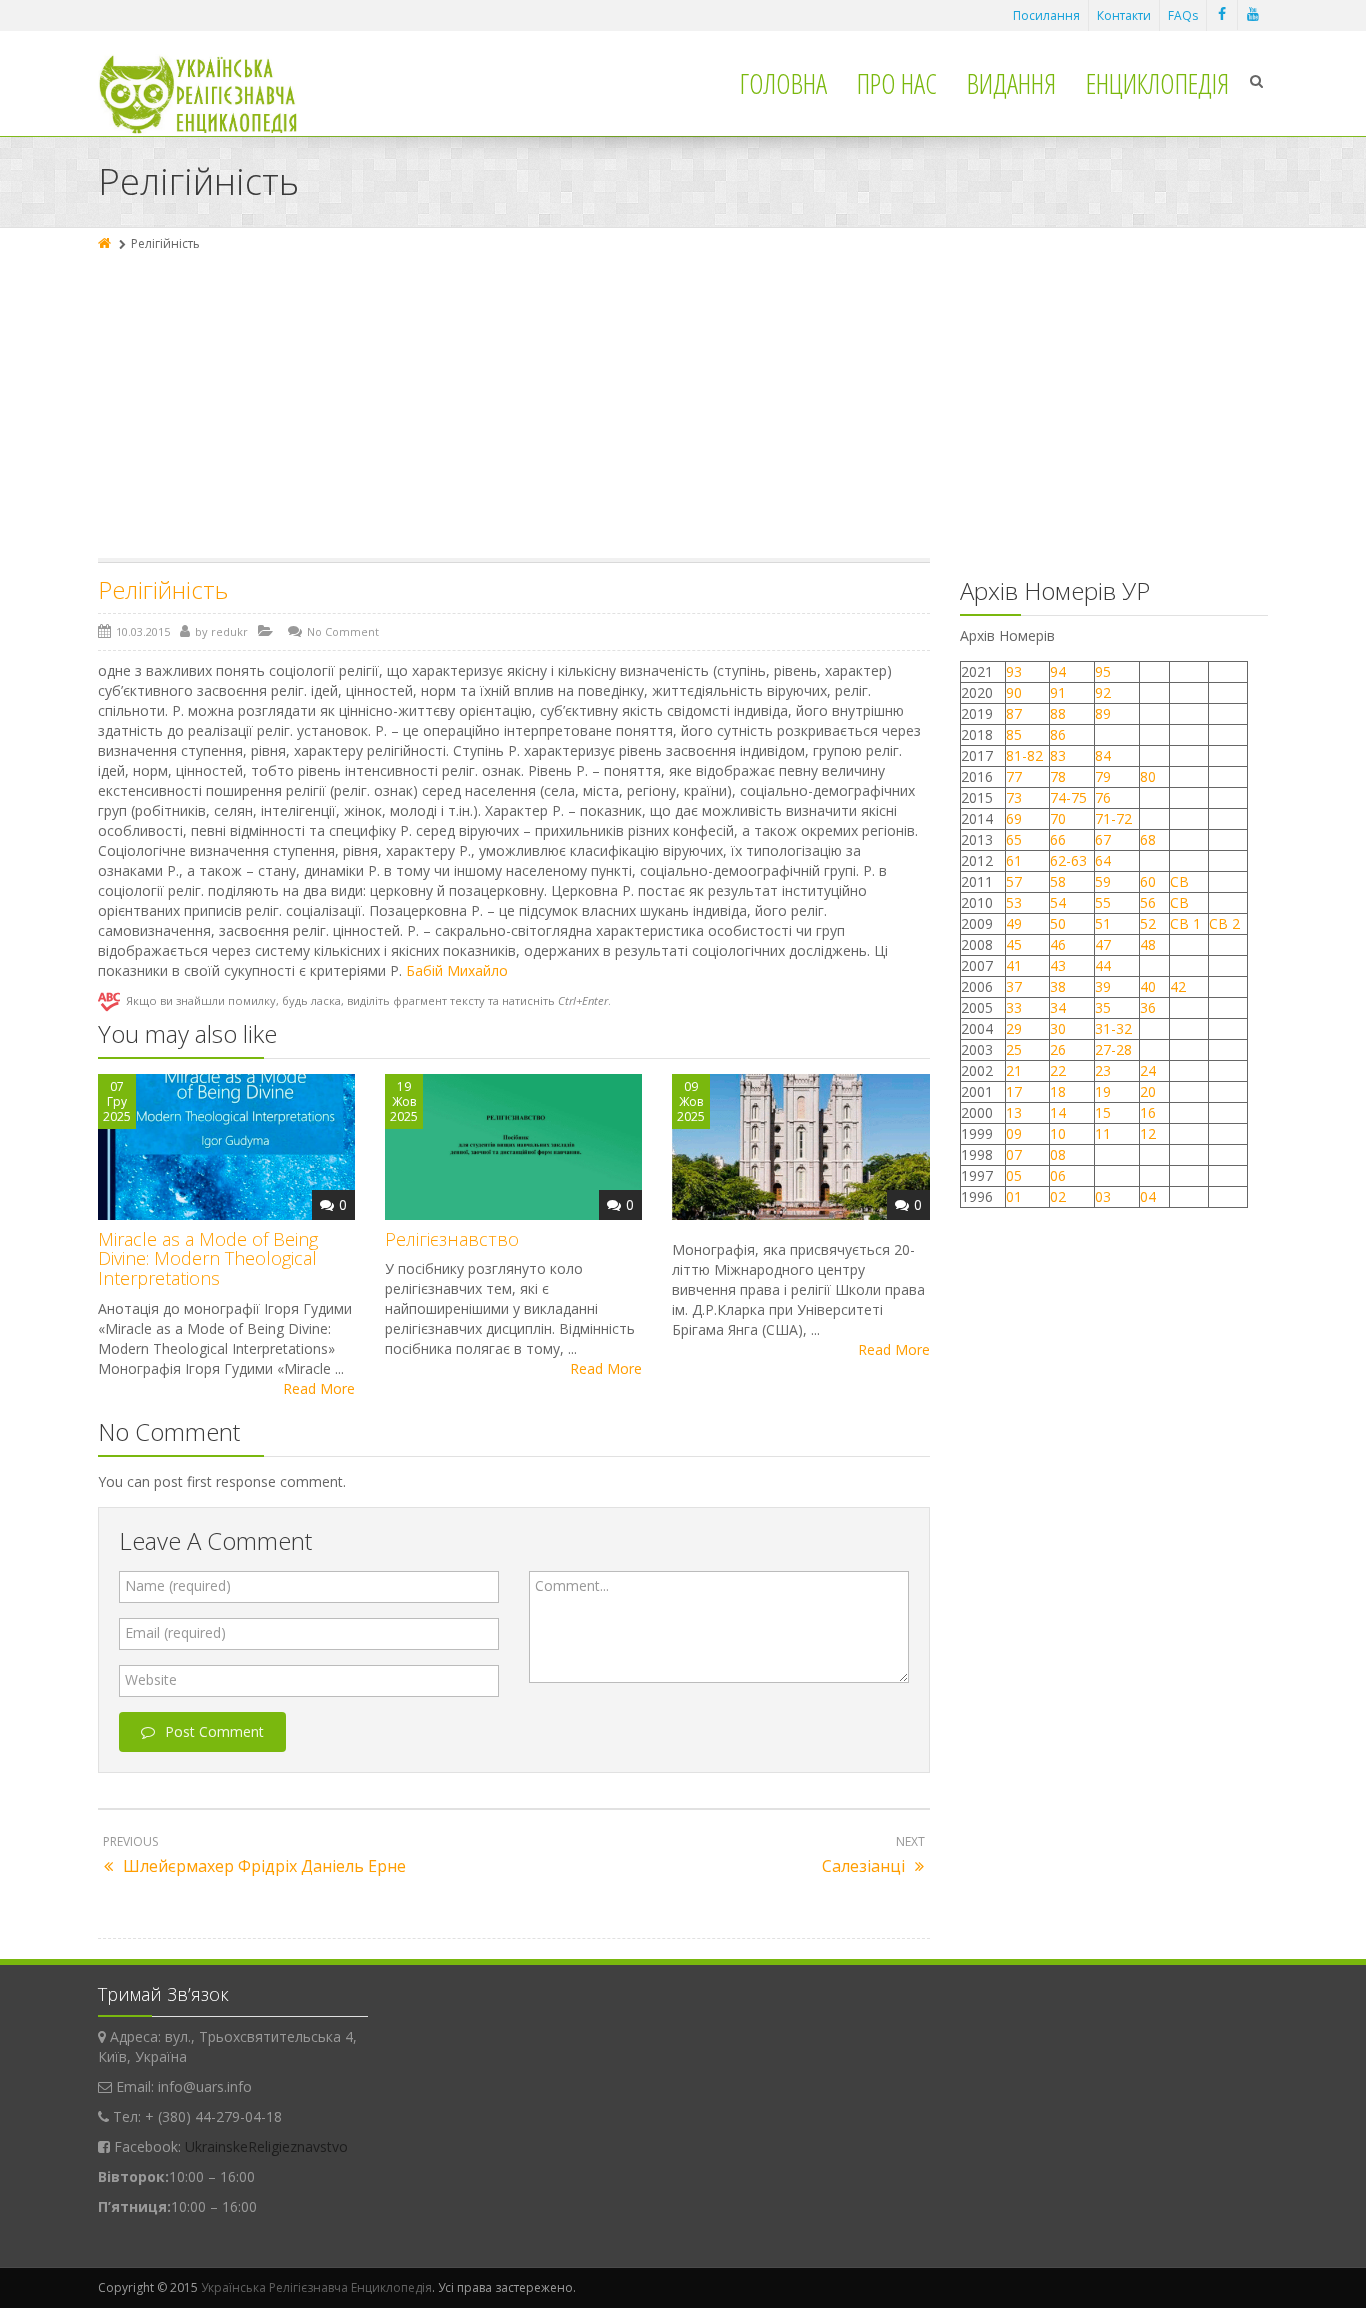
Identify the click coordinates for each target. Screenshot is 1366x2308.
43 (1058, 965)
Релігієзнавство (452, 1239)
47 (1103, 944)
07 (1014, 1154)
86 (1058, 734)
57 (1014, 881)
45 (1014, 944)
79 (1103, 776)
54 (1058, 902)
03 (1103, 1196)
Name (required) (178, 1585)
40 (1148, 986)
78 (1058, 776)
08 (1058, 1154)
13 (1014, 1112)
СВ (1179, 881)
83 (1058, 755)
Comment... (572, 1585)
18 (1058, 1091)
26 (1058, 1049)
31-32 (1113, 1028)
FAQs (1183, 15)
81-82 (1024, 755)
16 (1148, 1112)
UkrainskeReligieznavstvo (266, 2146)
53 (1014, 902)
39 (1103, 986)
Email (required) (175, 1632)
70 (1058, 818)
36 (1148, 1007)
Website (151, 1679)
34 (1058, 1007)
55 (1103, 902)
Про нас (897, 83)
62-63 (1068, 860)
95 (1103, 671)
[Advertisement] (683, 408)
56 (1148, 902)
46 (1058, 944)
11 (1103, 1133)
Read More (319, 1388)
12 (1148, 1133)
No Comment (343, 631)
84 (1103, 755)
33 (1014, 1007)
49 (1014, 923)
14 (1058, 1112)
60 (1148, 881)
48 (1148, 944)
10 (1058, 1133)
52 (1148, 923)
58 (1058, 881)
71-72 (1113, 818)
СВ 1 (1185, 923)
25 (1014, 1049)
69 (1014, 818)
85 (1014, 734)
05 (1014, 1175)
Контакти (1124, 15)
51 (1103, 923)
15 (1103, 1112)
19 (1103, 1091)
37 (1014, 986)
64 (1103, 860)
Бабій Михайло (457, 970)
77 (1014, 776)
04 (1148, 1196)
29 (1014, 1028)
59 (1103, 881)
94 (1058, 671)
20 (1148, 1091)
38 (1058, 986)
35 (1103, 1007)
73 (1014, 797)
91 (1058, 692)
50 (1058, 923)
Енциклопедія (1157, 83)
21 (1014, 1070)
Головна (783, 83)
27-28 (1113, 1049)
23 (1103, 1070)
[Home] (106, 243)
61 (1014, 860)
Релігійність (163, 589)
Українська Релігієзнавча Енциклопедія (316, 2287)
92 (1103, 692)
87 (1014, 713)
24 (1148, 1070)
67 (1103, 839)
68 (1148, 839)
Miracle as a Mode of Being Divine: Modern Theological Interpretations (208, 1259)
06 (1058, 1175)
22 (1058, 1070)
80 (1148, 776)
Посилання (1046, 15)
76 (1103, 797)
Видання (1011, 83)
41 (1014, 965)
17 (1014, 1091)
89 (1103, 713)
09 (1014, 1133)
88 (1058, 713)
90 (1014, 692)
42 (1180, 986)
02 (1058, 1196)
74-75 (1068, 797)
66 (1058, 839)
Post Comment (214, 1731)
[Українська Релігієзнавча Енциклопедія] (211, 94)
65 (1014, 839)
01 (1014, 1196)
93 (1014, 671)
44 (1103, 965)
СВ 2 (1224, 923)
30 (1058, 1028)
